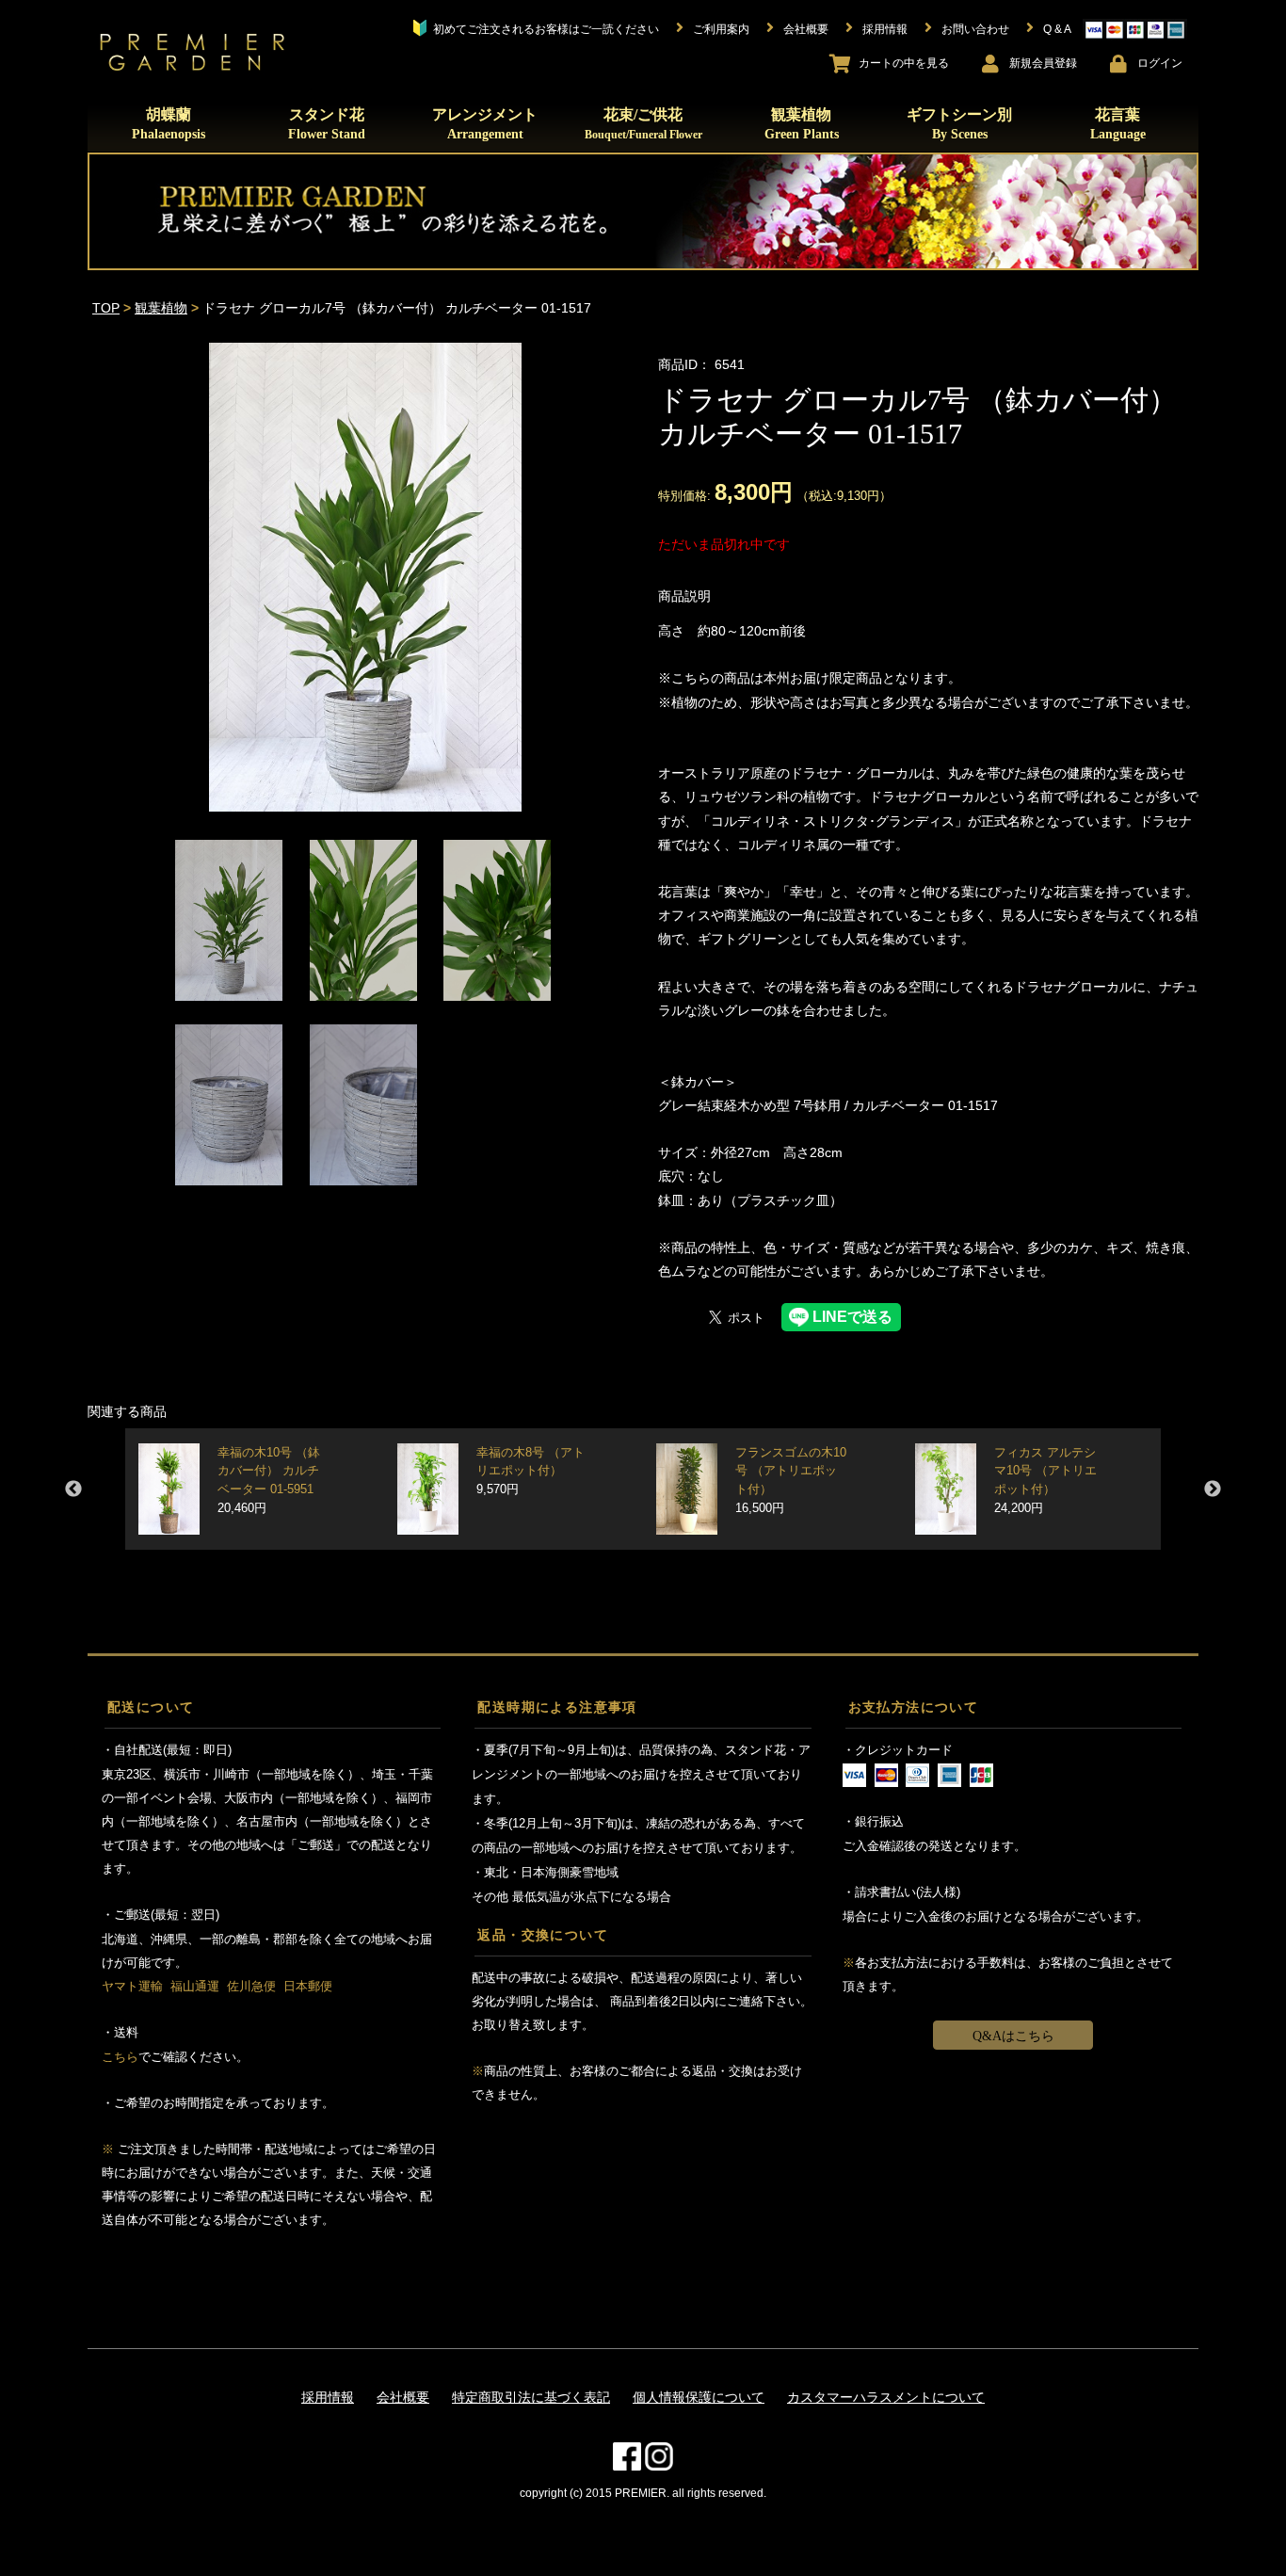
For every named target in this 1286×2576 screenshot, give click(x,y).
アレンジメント (485, 124)
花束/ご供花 (643, 123)
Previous (73, 1489)
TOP (106, 308)
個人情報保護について (699, 2397)
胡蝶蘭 (169, 124)
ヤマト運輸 (132, 1986)
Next (1213, 1489)
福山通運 (195, 1986)
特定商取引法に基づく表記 (531, 2397)
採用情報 (328, 2397)
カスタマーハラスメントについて (886, 2397)
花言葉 (1118, 124)
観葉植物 (802, 124)
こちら (120, 2057)
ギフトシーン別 (959, 124)
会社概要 (403, 2397)
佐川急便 (251, 1986)
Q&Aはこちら (1013, 2036)
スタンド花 (327, 124)
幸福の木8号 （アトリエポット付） (530, 1471)
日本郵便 (308, 1986)
